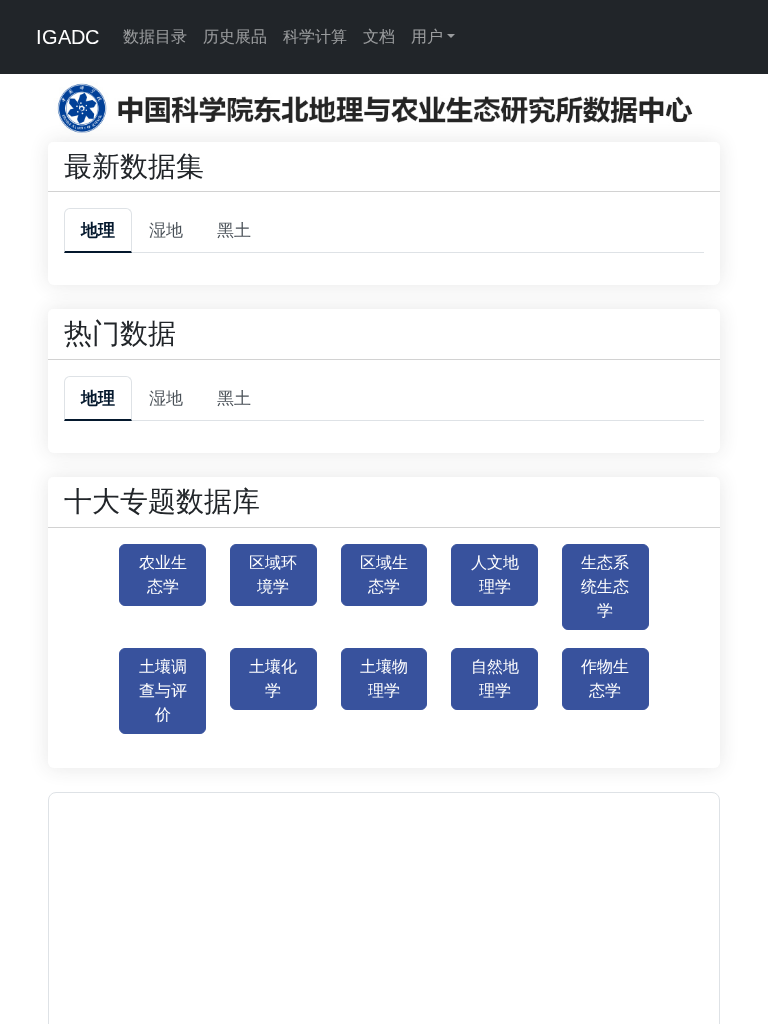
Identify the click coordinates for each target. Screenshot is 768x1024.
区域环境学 (273, 574)
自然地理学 (495, 678)
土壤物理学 (384, 678)
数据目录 (155, 36)
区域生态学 (384, 574)
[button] (336, 1002)
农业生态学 (163, 574)
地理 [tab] (98, 230)
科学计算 (315, 36)
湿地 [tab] (166, 230)
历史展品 (235, 36)
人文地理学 (495, 574)
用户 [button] (427, 36)
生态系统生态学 (605, 586)
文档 (379, 36)
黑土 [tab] (234, 230)
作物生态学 (605, 678)
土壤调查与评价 (163, 690)
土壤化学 (273, 678)
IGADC (67, 37)
